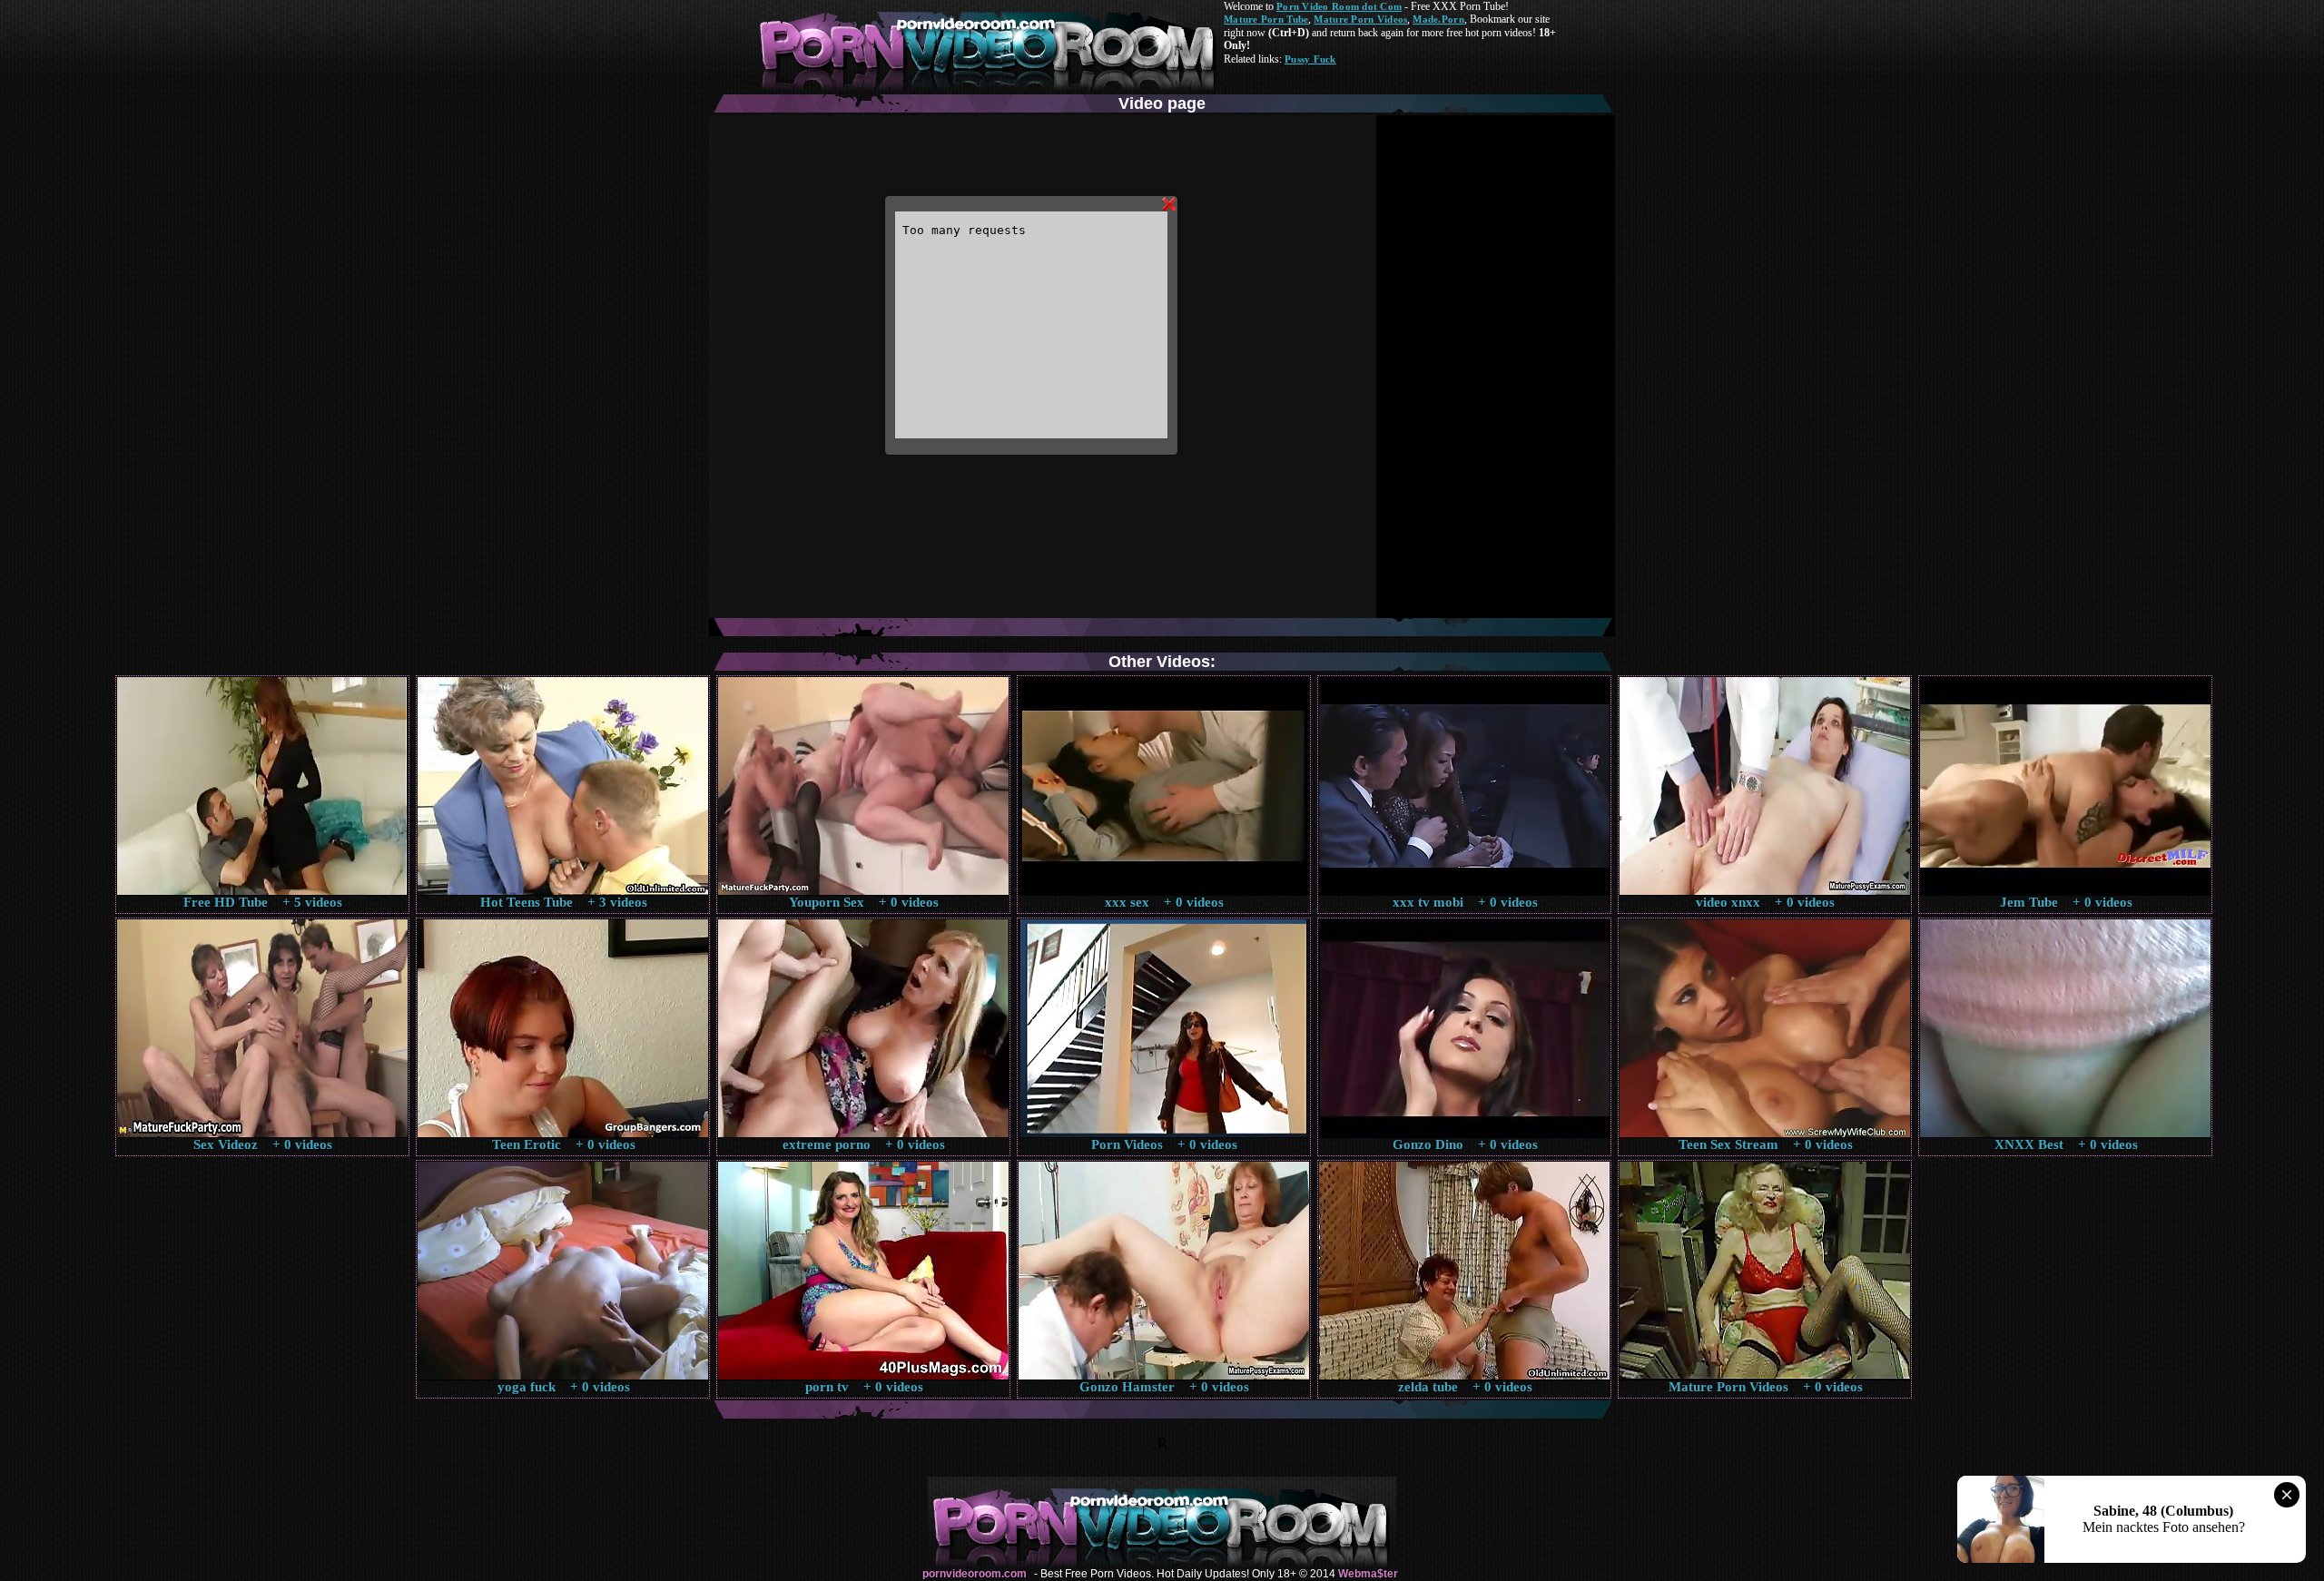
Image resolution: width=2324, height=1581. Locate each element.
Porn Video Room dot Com (1339, 6)
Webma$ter (1368, 1574)
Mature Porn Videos (1360, 19)
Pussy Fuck (1310, 59)
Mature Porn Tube (1266, 19)
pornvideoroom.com (975, 1574)
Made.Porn (1438, 19)
